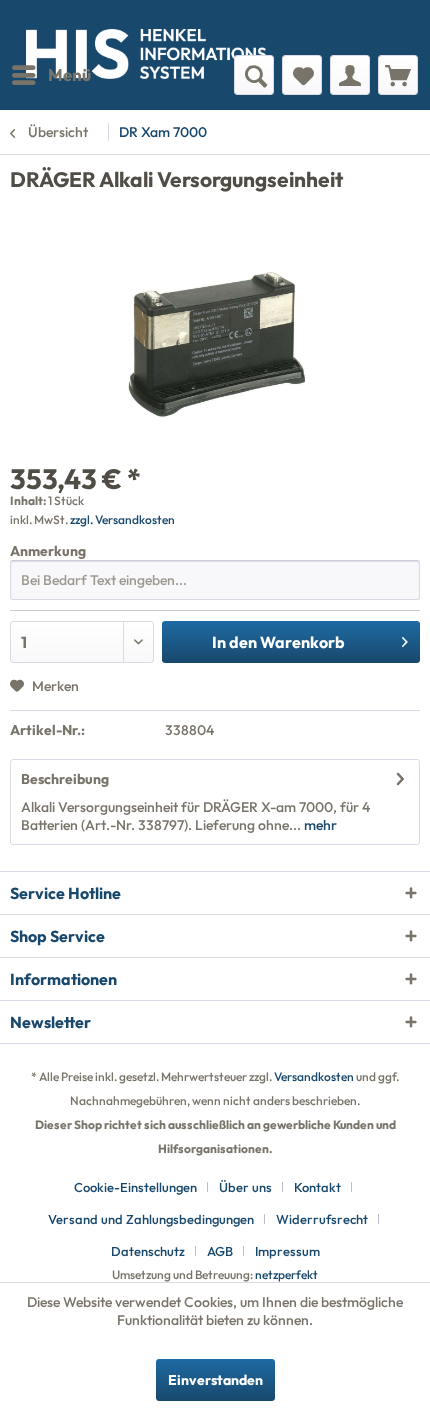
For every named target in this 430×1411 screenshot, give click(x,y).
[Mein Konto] (350, 75)
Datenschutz (148, 1251)
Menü (69, 74)
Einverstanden (215, 1380)
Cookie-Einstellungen (135, 1187)
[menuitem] (50, 75)
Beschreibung (65, 779)
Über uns (245, 1187)
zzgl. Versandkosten (122, 519)
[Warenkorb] (398, 75)
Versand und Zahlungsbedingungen (151, 1219)
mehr (319, 825)
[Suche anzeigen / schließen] (254, 75)
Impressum (287, 1251)
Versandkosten (314, 1076)
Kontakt (317, 1187)
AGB (220, 1251)
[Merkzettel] (302, 75)
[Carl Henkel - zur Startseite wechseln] (112, 27)
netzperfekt (286, 1274)
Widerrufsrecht (322, 1219)
